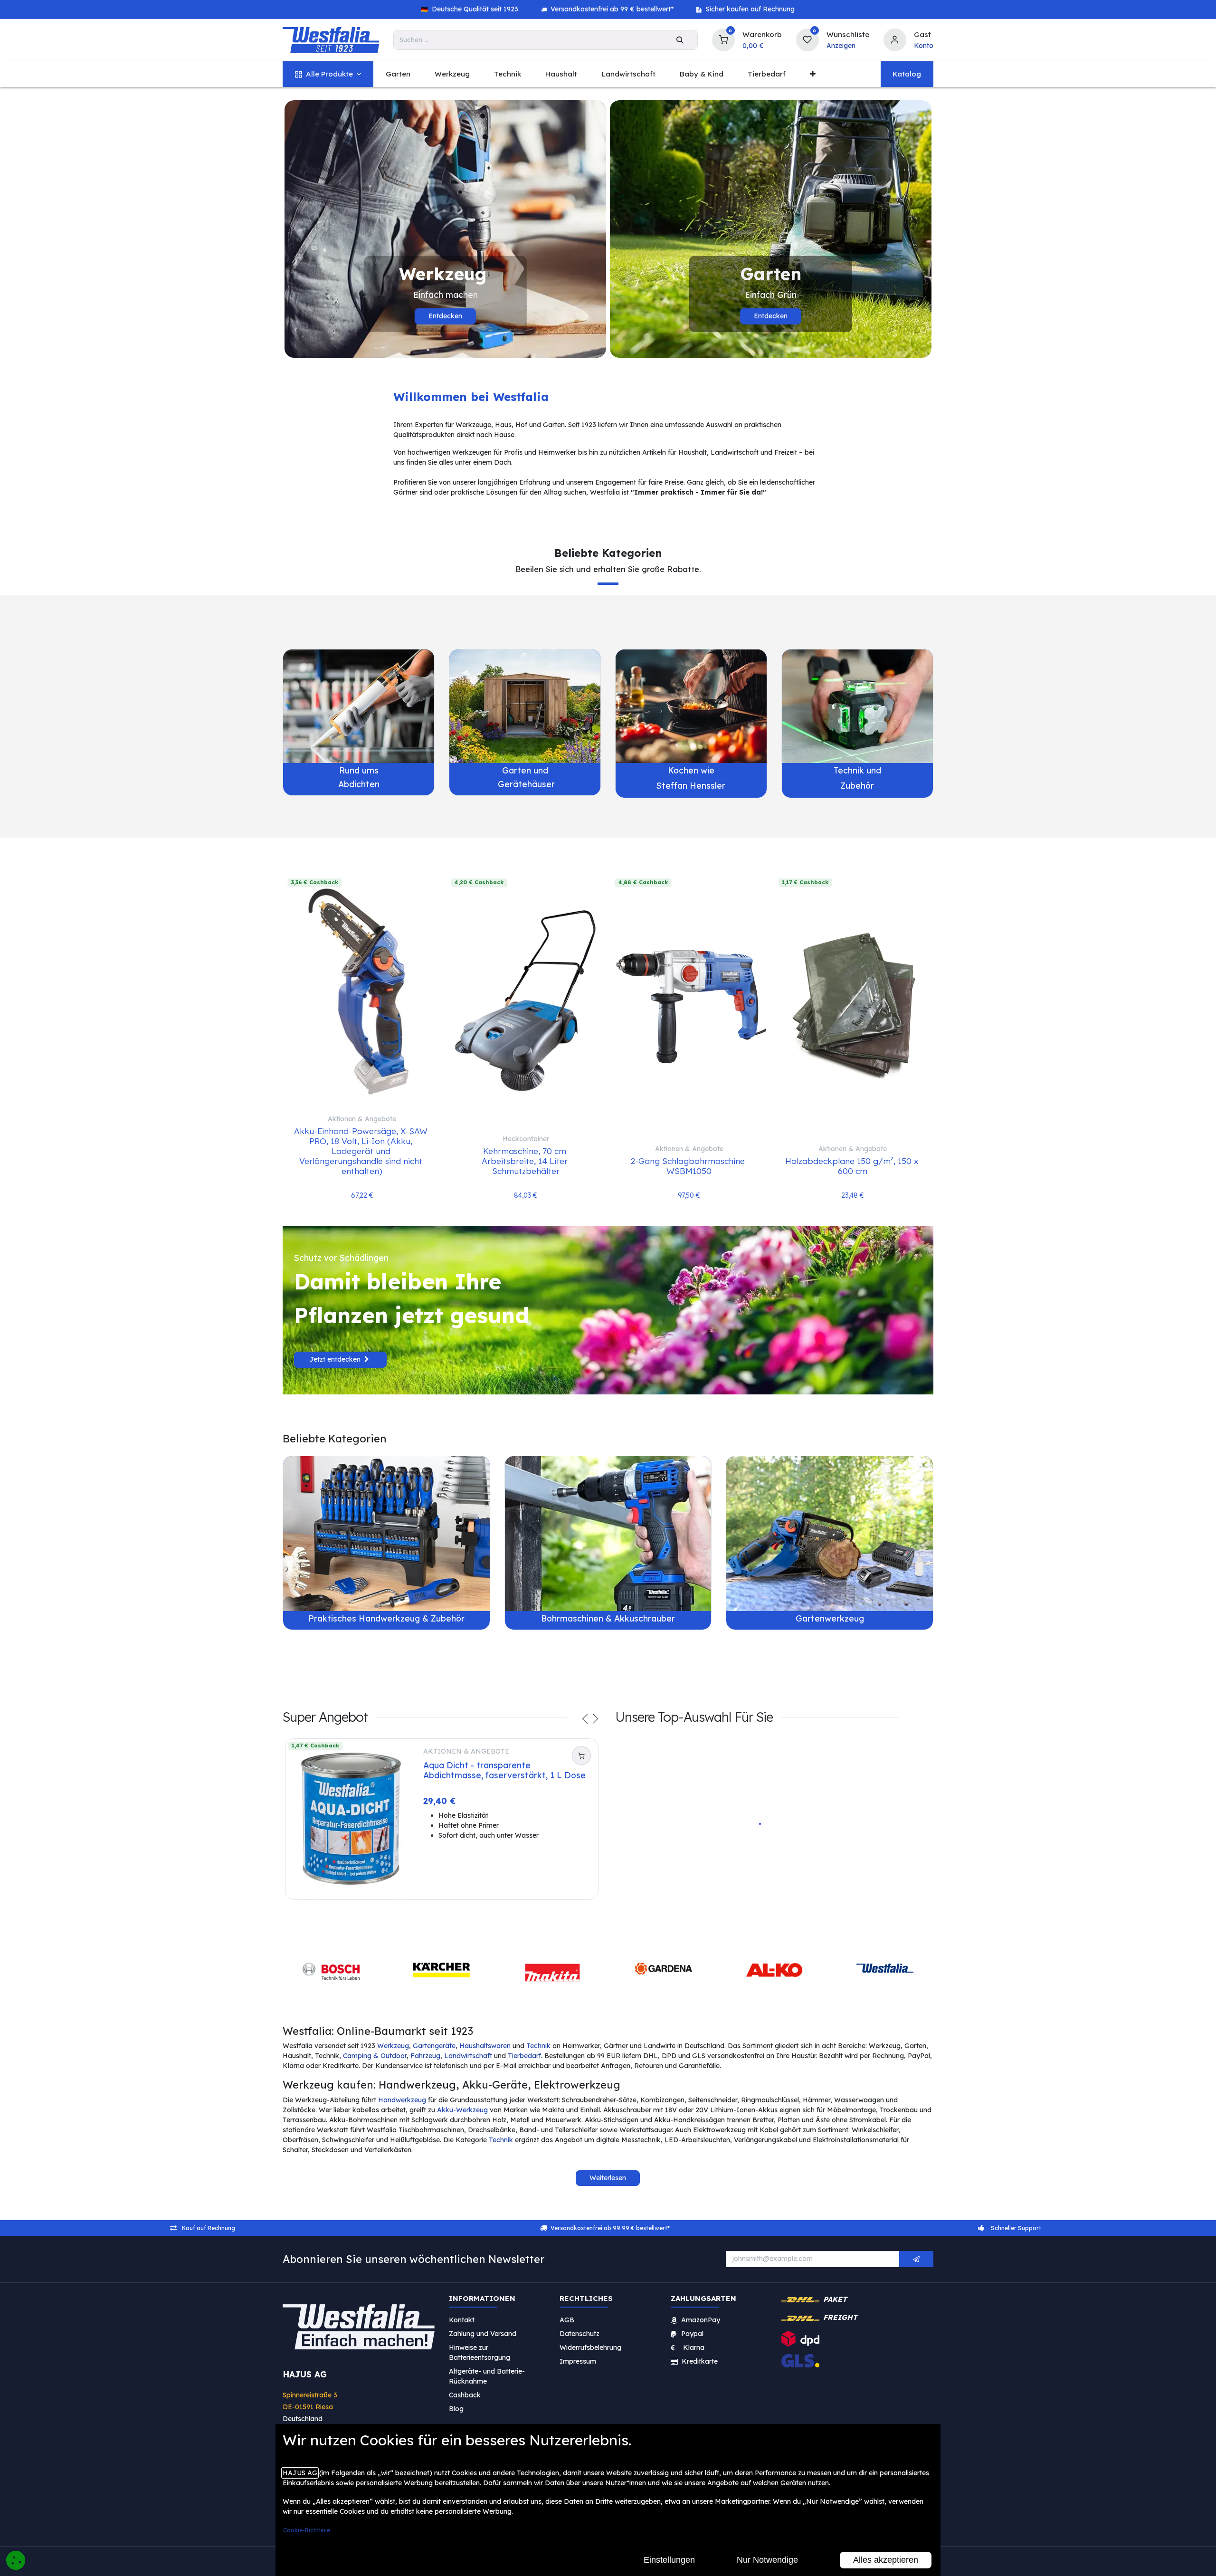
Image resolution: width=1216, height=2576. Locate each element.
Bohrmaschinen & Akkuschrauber (608, 1618)
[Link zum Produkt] (359, 706)
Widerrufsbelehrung (591, 2352)
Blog (456, 2414)
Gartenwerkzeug (830, 1618)
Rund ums (359, 770)
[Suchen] (680, 40)
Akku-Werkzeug (462, 2115)
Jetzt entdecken (336, 1359)
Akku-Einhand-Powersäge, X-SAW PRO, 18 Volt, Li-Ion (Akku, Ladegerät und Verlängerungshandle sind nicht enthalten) (362, 1151)
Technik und (857, 770)
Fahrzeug (425, 2061)
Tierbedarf (524, 2061)
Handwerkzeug (402, 2105)
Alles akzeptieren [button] (886, 2560)
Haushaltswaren (485, 2051)
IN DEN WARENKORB (669, 1903)
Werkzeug (393, 2051)
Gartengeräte (434, 2051)
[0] (723, 39)
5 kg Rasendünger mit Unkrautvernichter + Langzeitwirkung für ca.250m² (666, 1867)
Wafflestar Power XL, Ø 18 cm (881, 1875)
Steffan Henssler (691, 785)
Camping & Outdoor (375, 2061)
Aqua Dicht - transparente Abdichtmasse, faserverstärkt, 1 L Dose (504, 1770)
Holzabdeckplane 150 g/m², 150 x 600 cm (853, 1166)
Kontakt (462, 2325)
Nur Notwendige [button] (767, 2560)
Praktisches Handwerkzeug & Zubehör (386, 1618)
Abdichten (359, 784)
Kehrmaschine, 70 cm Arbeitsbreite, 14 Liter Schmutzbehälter (526, 1161)
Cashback (465, 2400)
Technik (538, 2051)
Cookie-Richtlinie (307, 2530)
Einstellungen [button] (669, 2560)
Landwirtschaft (468, 2061)
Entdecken (445, 316)
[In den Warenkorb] (581, 1755)
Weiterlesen (608, 2183)
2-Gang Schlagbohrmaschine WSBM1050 (689, 1166)
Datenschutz (579, 2338)
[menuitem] (328, 74)
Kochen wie (691, 770)
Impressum (578, 2366)
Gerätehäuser (525, 784)
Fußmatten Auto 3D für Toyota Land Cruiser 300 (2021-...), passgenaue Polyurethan (774, 1867)
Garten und (525, 770)
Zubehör (857, 785)
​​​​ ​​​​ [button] (916, 2264)
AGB (567, 2325)
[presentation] (585, 1720)
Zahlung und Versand (483, 2338)
